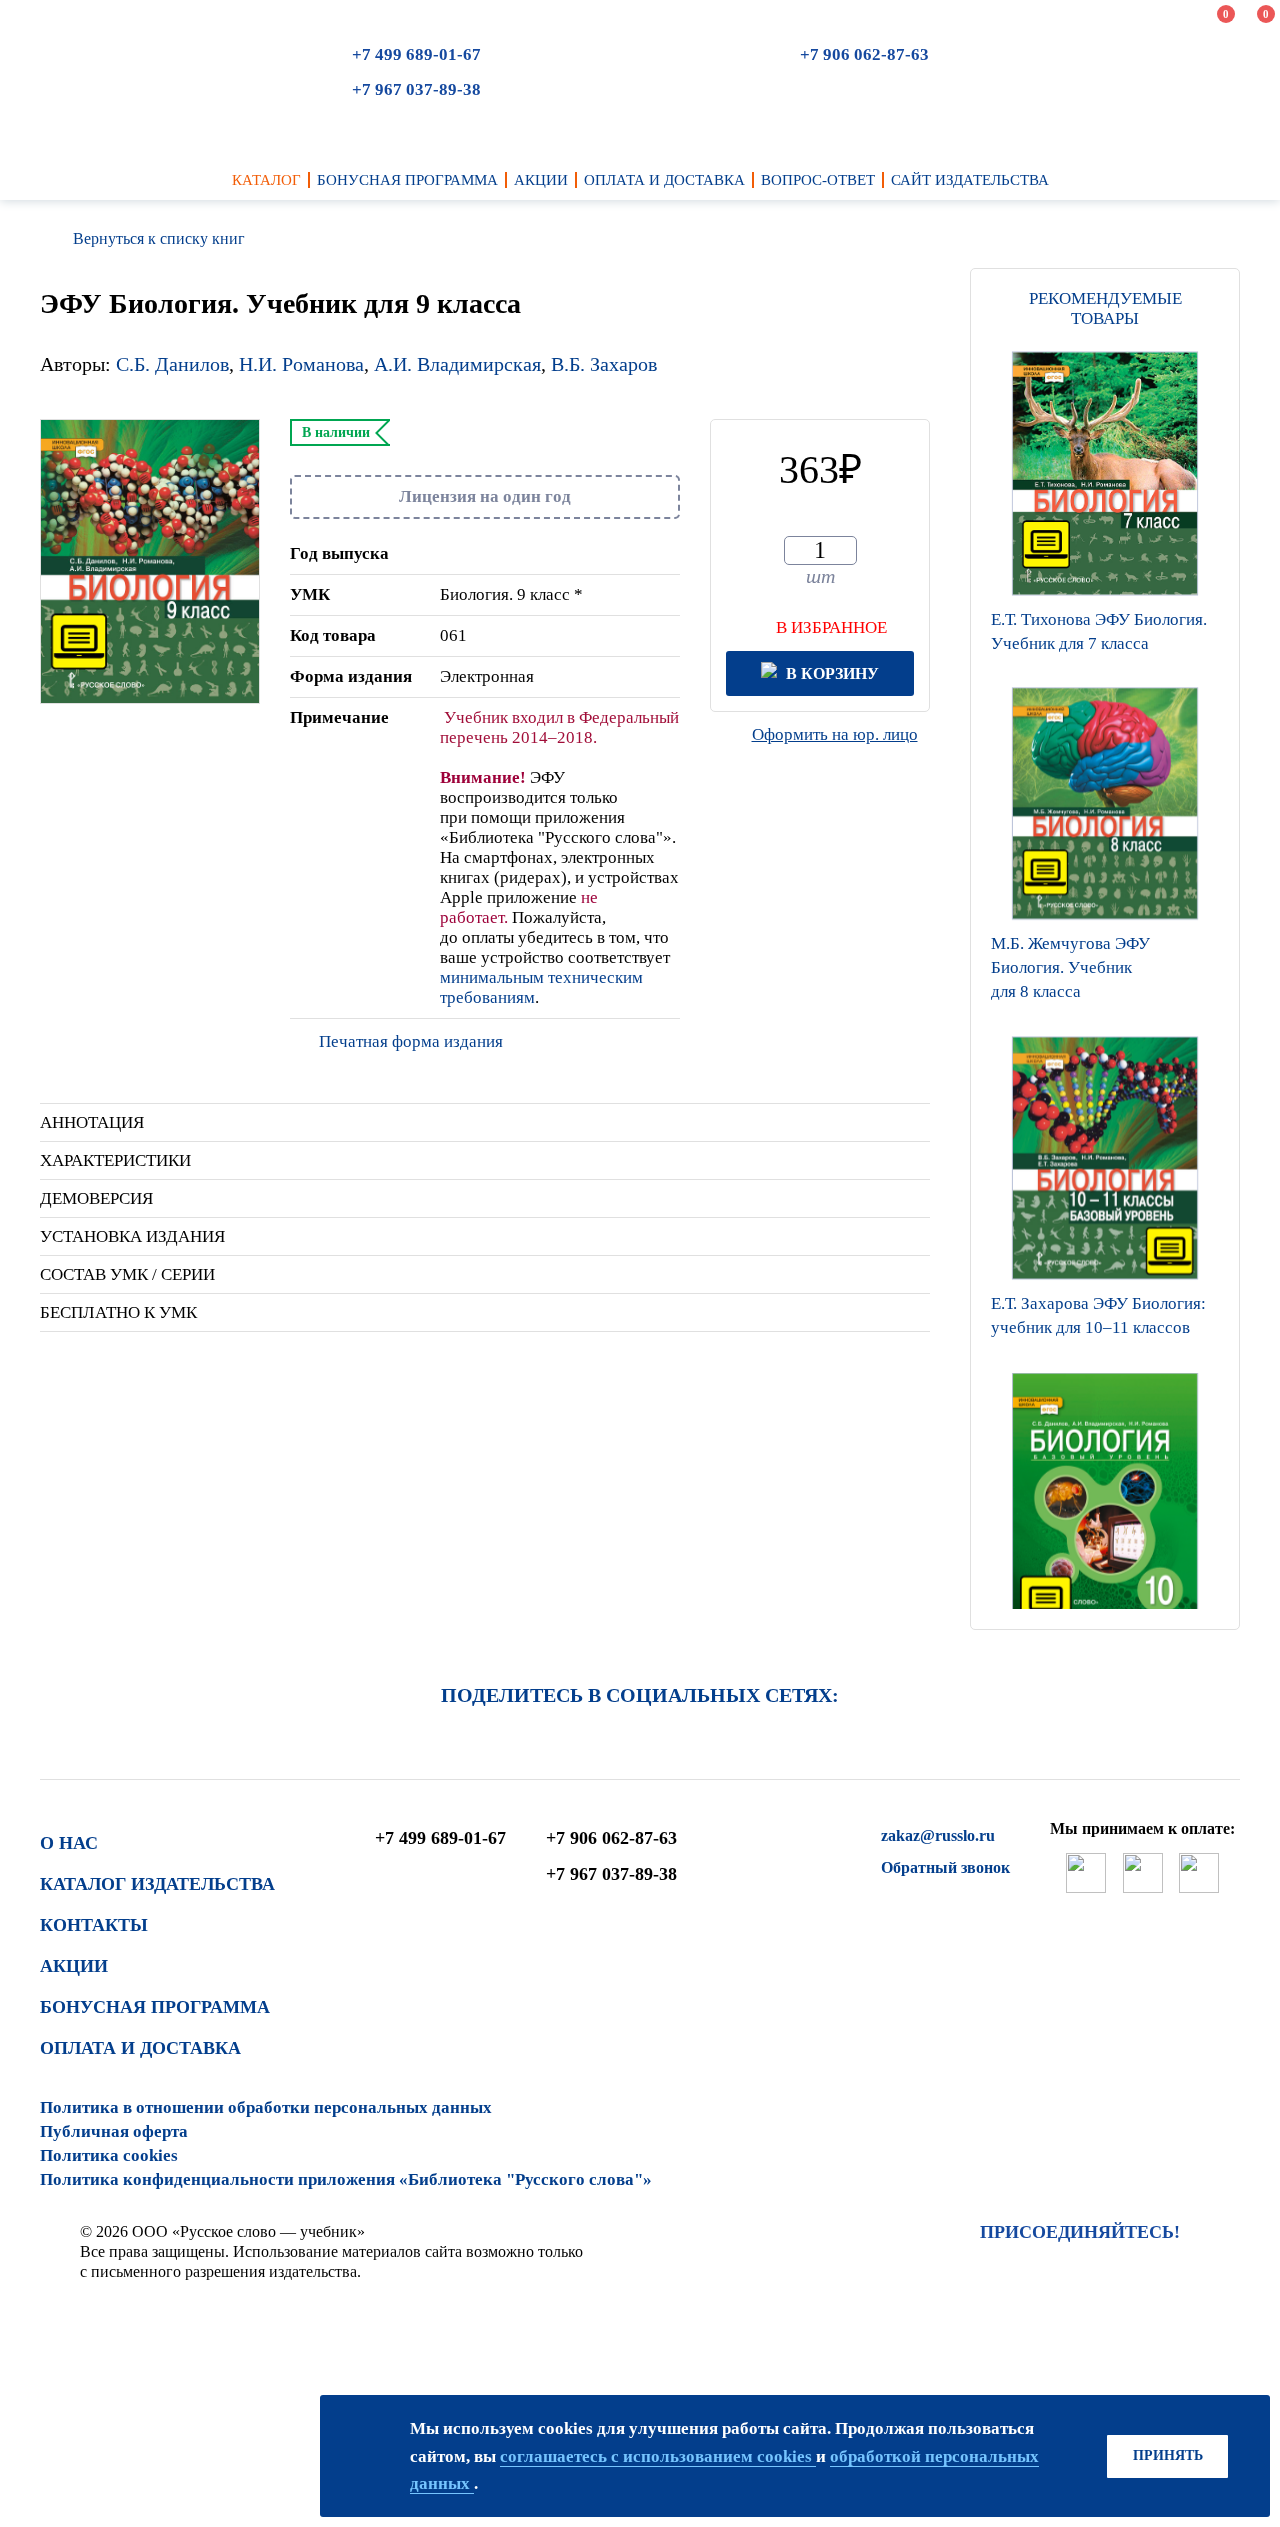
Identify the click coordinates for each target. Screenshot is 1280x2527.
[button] (1105, 1604)
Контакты (94, 1925)
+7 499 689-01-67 (416, 54)
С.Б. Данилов (172, 364)
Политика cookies (109, 2155)
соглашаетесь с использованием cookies (658, 2456)
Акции (74, 1966)
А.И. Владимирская (457, 364)
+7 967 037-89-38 (416, 89)
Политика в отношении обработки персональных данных (266, 2107)
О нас (69, 1843)
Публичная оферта (114, 2131)
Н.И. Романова (301, 364)
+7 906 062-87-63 (864, 54)
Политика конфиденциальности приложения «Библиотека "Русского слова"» (346, 2179)
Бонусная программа (155, 2007)
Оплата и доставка (140, 2048)
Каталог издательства (157, 1884)
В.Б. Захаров (604, 364)
